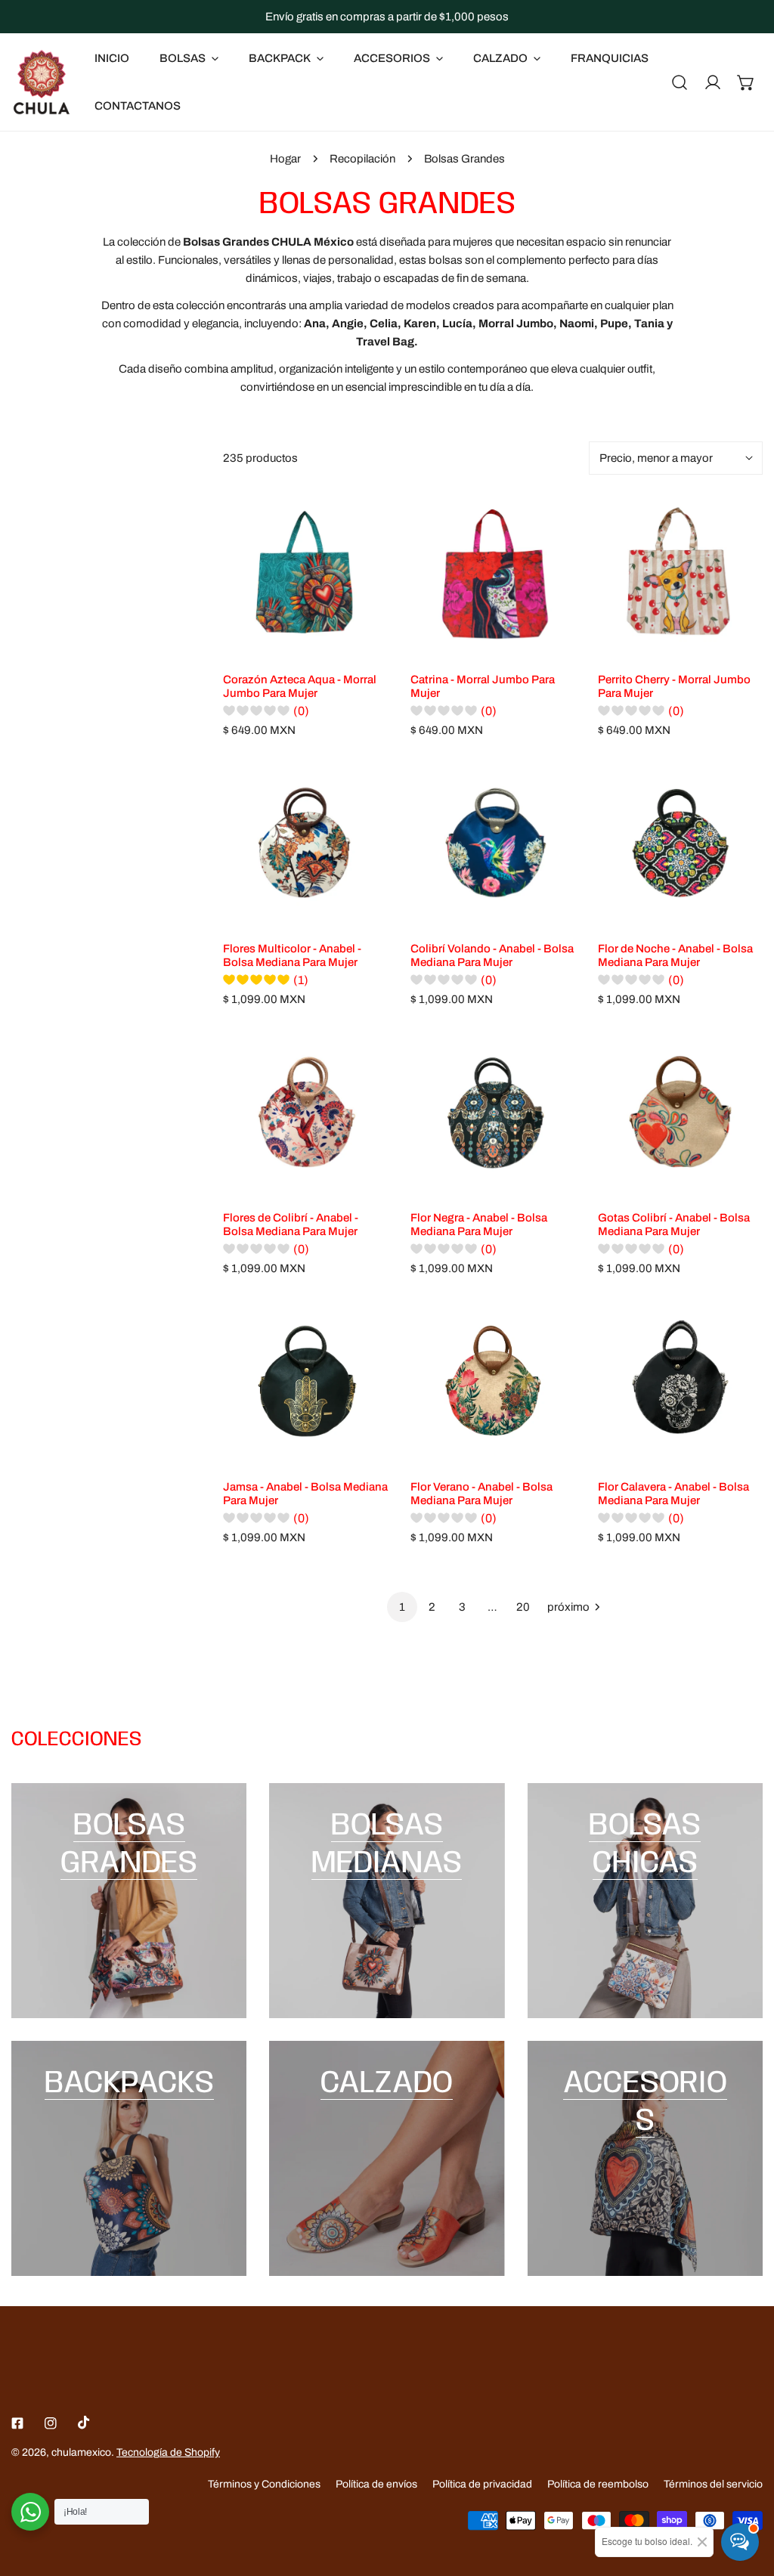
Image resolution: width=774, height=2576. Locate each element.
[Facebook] (17, 2423)
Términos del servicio (713, 2484)
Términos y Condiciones (264, 2484)
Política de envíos (376, 2484)
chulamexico (81, 2452)
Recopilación (362, 159)
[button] (746, 82)
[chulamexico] (42, 82)
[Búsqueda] (680, 82)
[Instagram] (51, 2423)
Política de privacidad (482, 2484)
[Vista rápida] (375, 640)
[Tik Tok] (84, 2423)
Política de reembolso (598, 2484)
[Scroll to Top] (747, 2496)
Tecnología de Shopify (168, 2452)
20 (523, 1607)
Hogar (285, 159)
